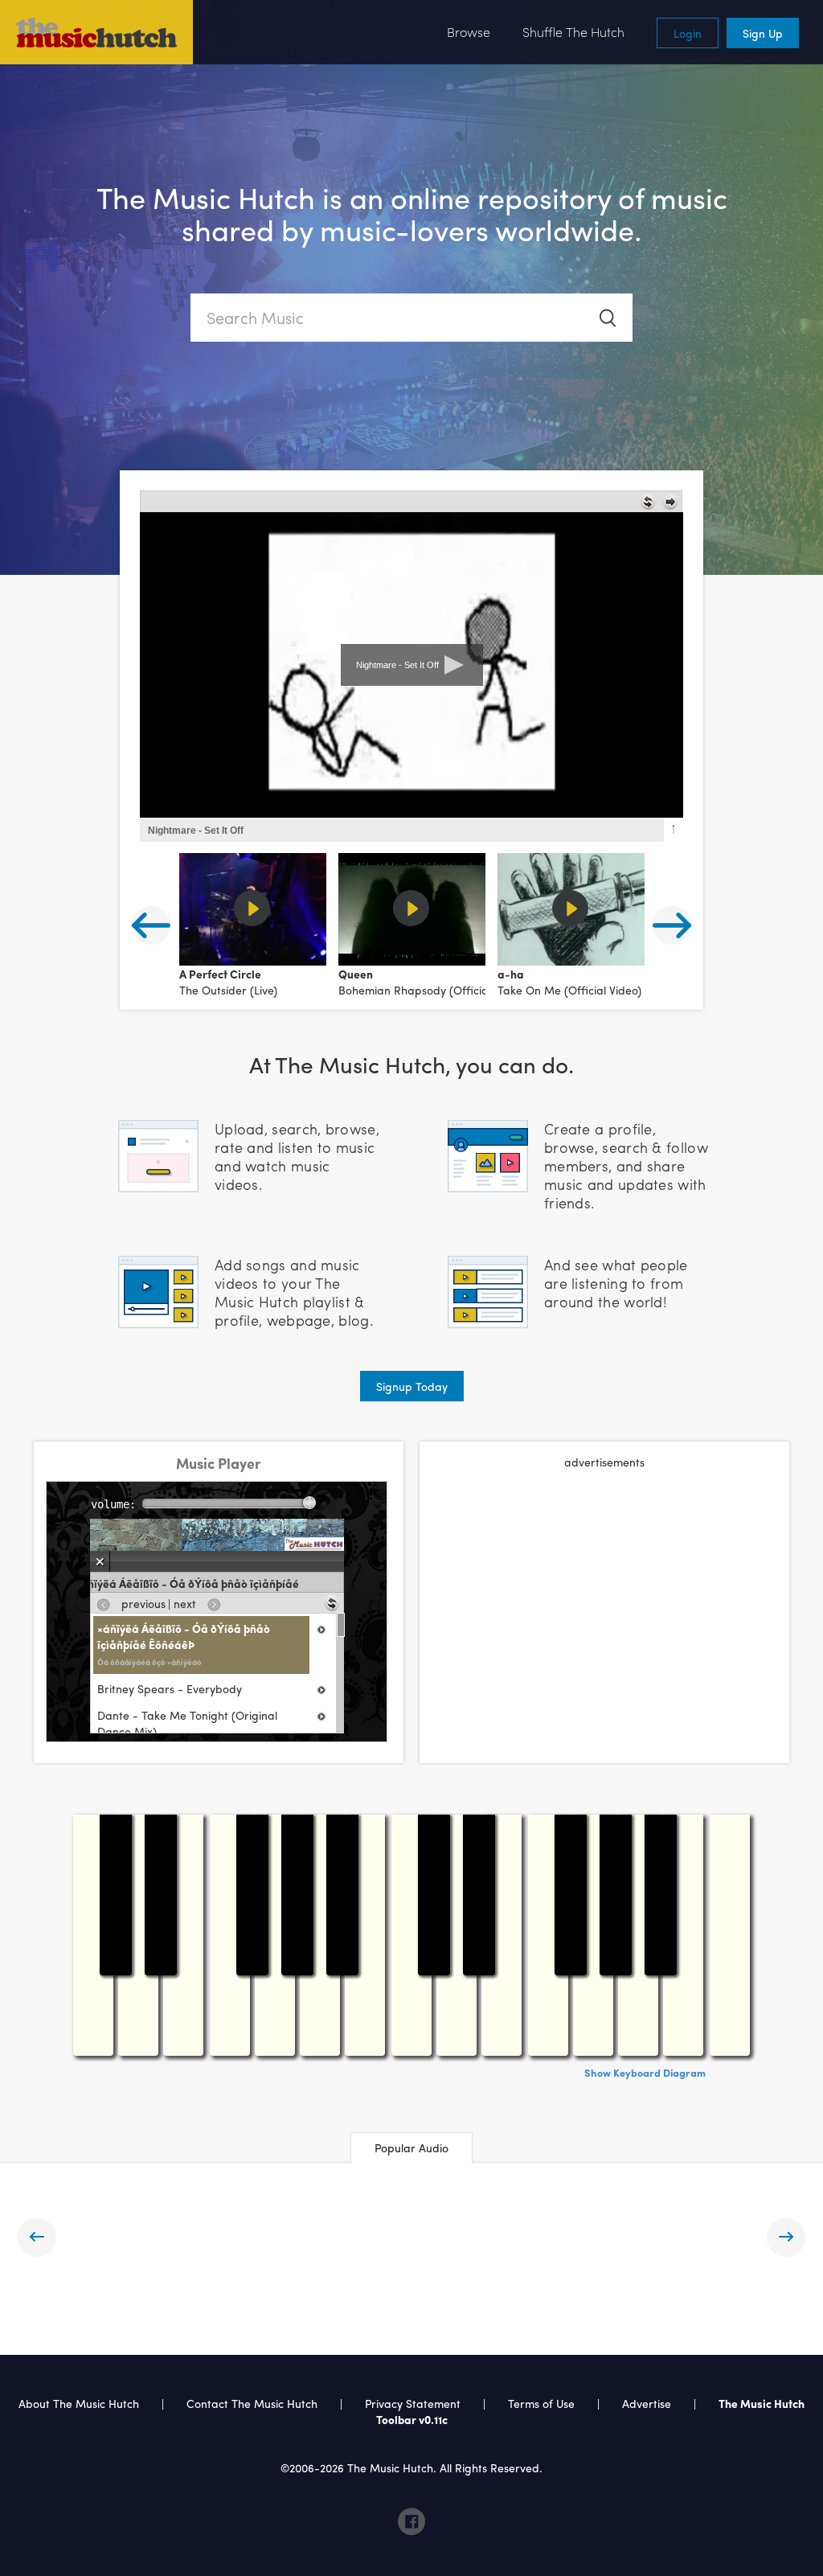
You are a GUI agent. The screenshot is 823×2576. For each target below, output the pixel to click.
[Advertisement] (604, 1598)
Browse (469, 32)
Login (688, 33)
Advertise (647, 2403)
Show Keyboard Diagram (645, 2072)
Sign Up (763, 33)
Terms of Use (541, 2403)
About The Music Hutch (79, 2403)
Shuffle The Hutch (573, 32)
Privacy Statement (413, 2403)
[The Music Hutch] (96, 32)
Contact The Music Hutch (254, 2403)
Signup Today (412, 1386)
